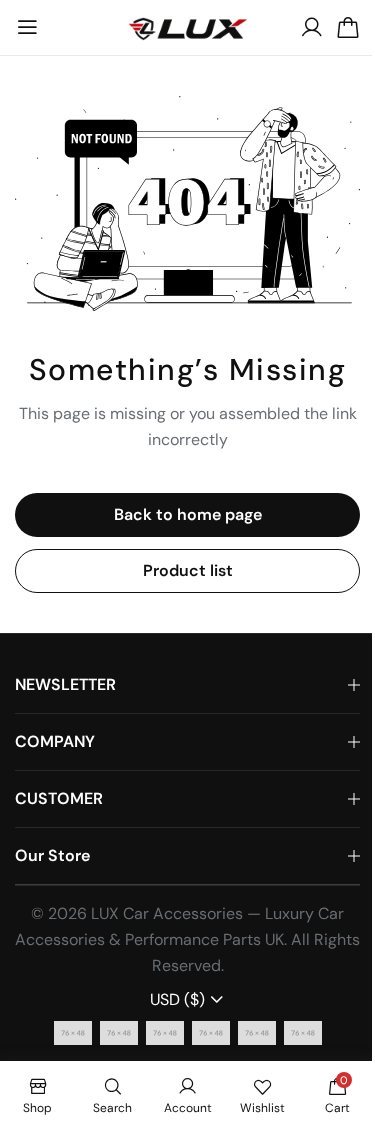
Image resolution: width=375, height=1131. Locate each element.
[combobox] (187, 1000)
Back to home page (188, 514)
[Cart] (348, 28)
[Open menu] (27, 28)
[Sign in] (312, 28)
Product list (188, 570)
